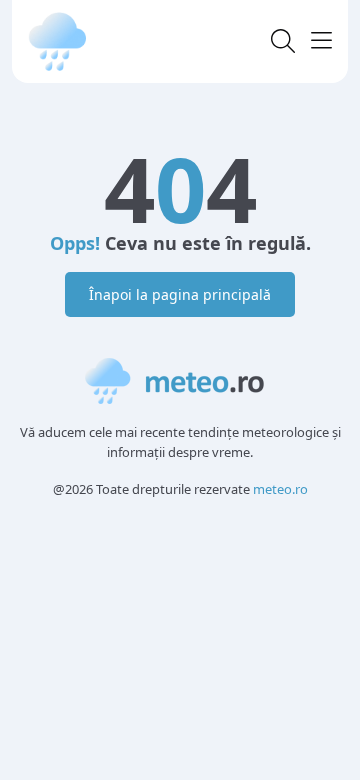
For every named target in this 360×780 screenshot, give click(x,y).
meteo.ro (280, 489)
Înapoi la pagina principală (180, 294)
